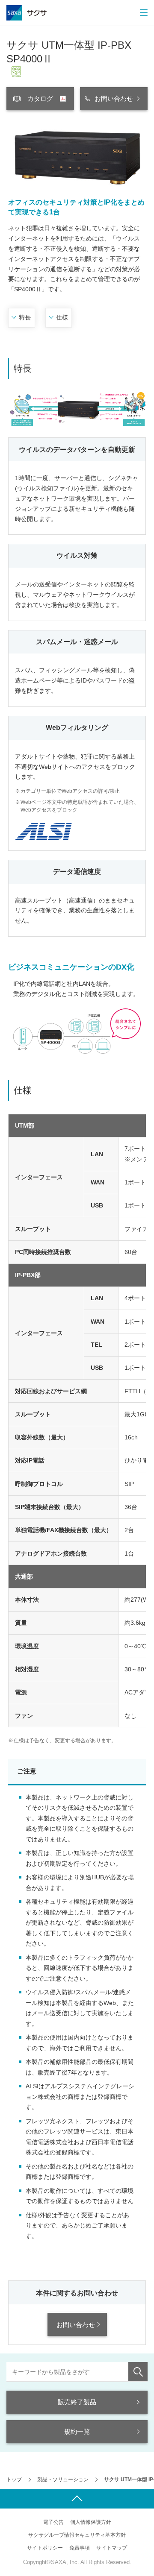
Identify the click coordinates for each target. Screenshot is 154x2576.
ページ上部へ (77, 2499)
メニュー (143, 13)
